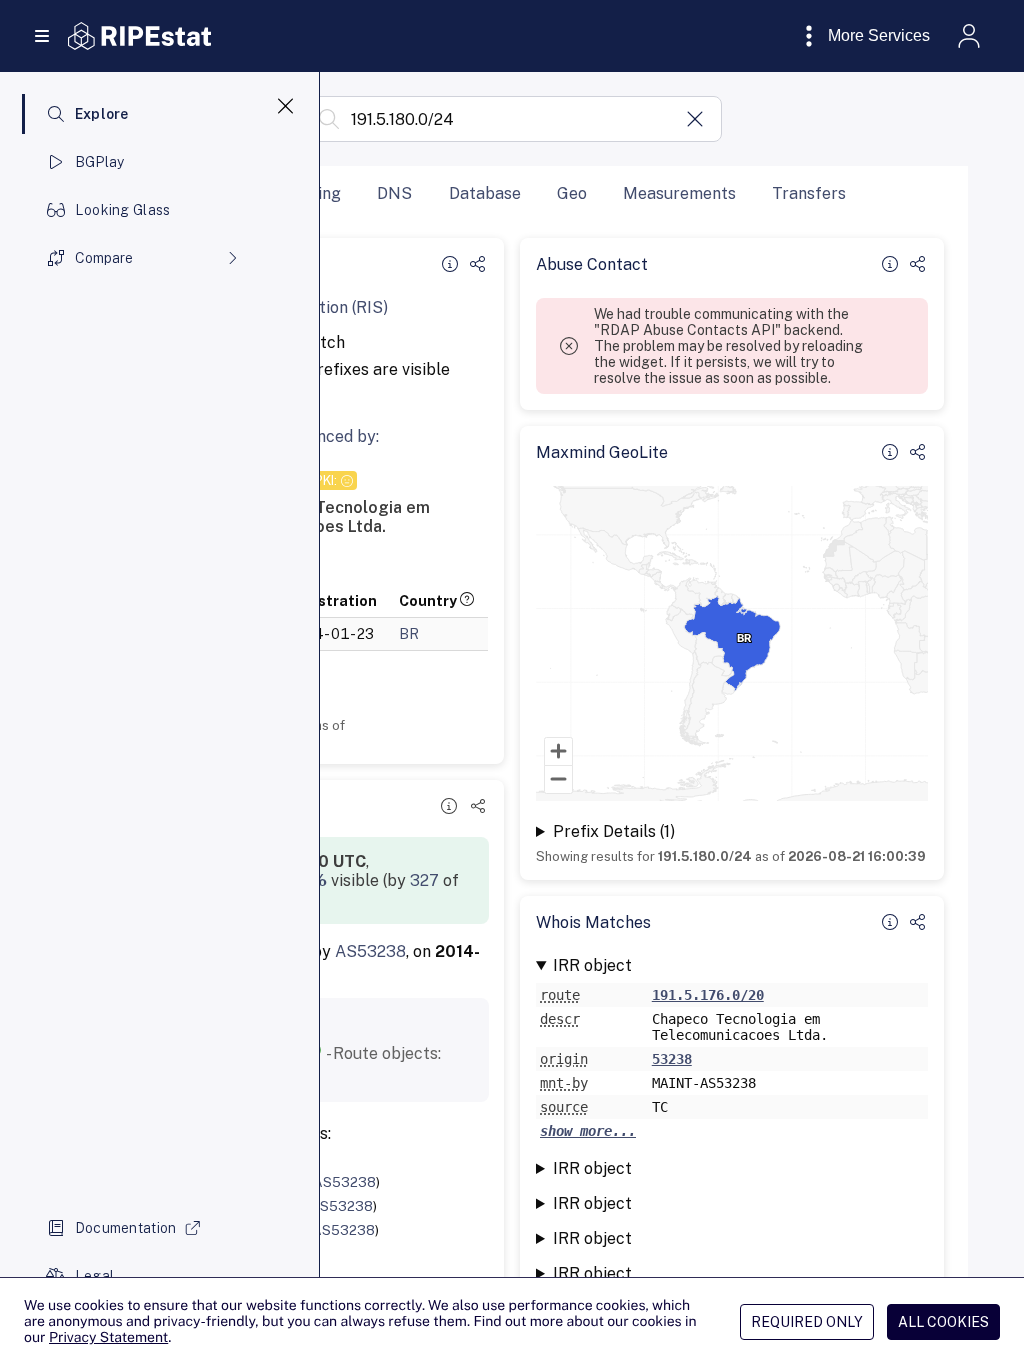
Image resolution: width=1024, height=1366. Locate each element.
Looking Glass (123, 210)
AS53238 (370, 951)
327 (424, 880)
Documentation (126, 1228)
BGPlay (100, 162)
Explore (102, 114)
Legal (94, 1276)
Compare (104, 258)
